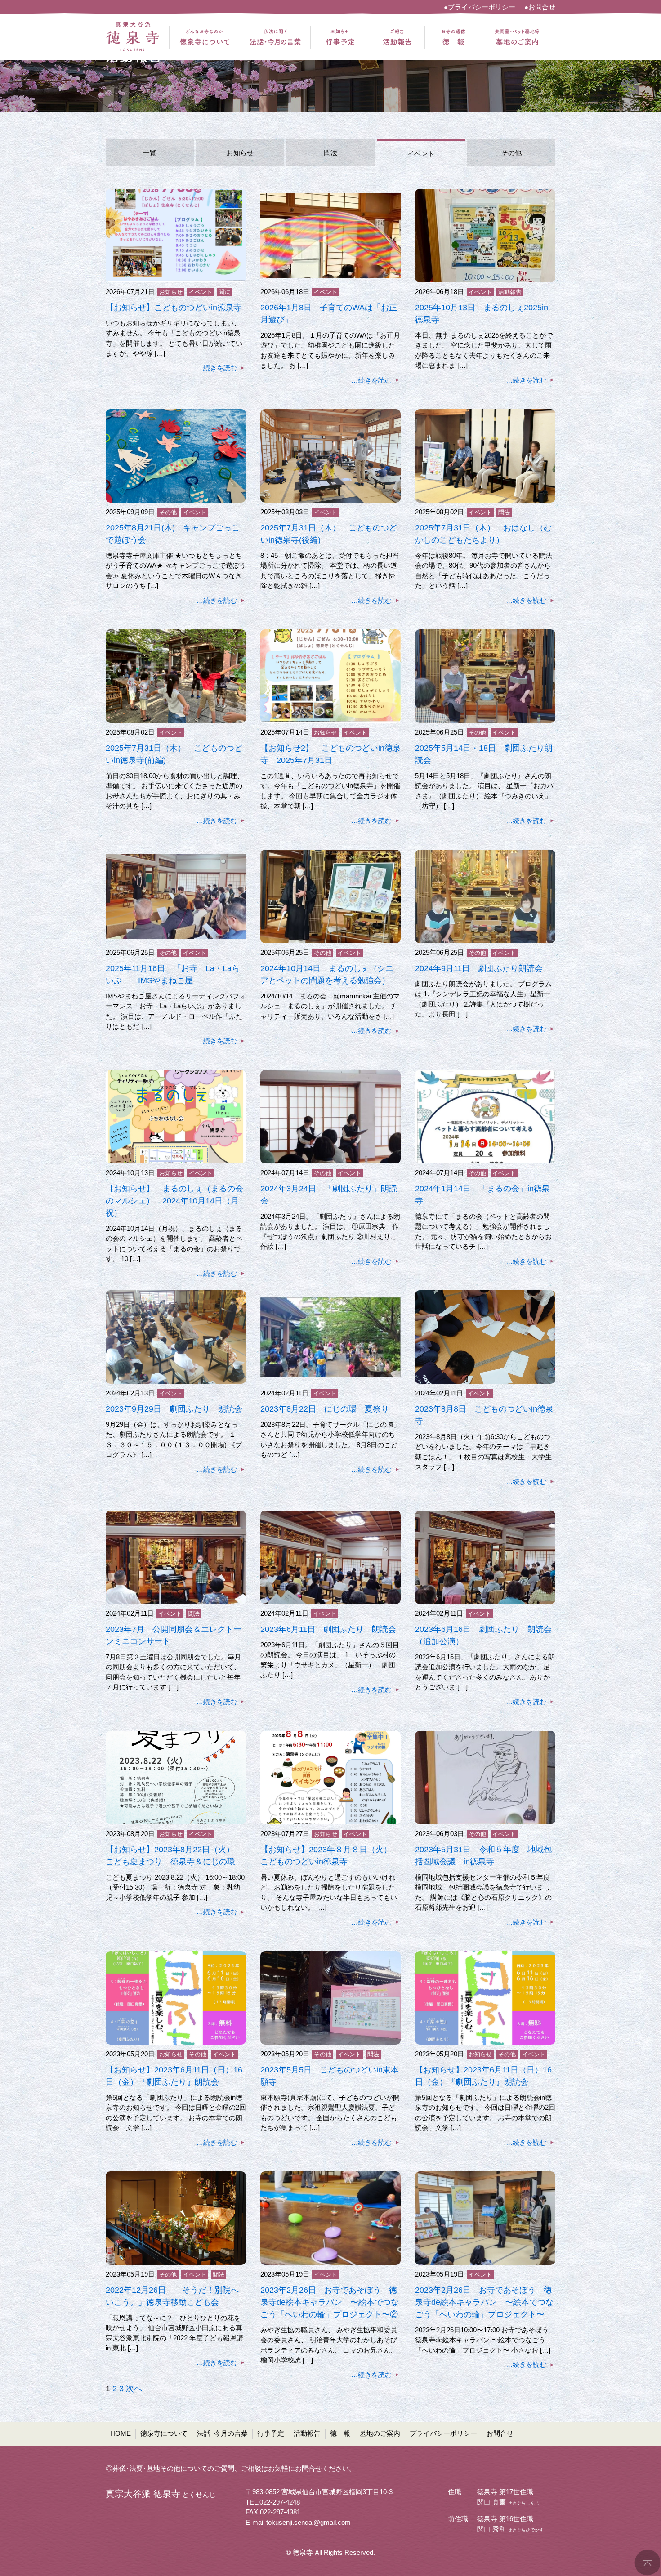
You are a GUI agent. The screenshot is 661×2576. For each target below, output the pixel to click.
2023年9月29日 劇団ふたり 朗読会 (174, 1409)
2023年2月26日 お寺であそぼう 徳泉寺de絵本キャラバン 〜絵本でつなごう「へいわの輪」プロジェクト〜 (484, 2302)
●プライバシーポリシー (480, 7)
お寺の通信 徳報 (453, 37)
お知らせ (240, 153)
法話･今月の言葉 (222, 2433)
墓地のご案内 (380, 2433)
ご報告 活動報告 (397, 37)
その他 (511, 153)
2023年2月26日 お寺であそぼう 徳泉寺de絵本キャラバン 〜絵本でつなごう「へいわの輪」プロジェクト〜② (330, 2302)
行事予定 (271, 2433)
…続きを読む (217, 368)
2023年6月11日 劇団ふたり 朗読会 (328, 1629)
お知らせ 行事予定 (340, 37)
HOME (121, 2433)
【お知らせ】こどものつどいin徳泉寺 (174, 308)
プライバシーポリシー (443, 2433)
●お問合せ (540, 7)
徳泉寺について (164, 2433)
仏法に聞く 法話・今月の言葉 (275, 37)
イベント (421, 154)
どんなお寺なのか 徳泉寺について (205, 37)
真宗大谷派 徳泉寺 (133, 37)
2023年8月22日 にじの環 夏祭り (325, 1409)
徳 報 (340, 2433)
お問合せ (500, 2433)
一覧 (150, 153)
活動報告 (510, 292)
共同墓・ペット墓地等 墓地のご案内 (517, 37)
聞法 (330, 153)
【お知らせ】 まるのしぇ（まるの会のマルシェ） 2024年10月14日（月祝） (174, 1201)
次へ (134, 2389)
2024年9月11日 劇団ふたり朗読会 (479, 968)
